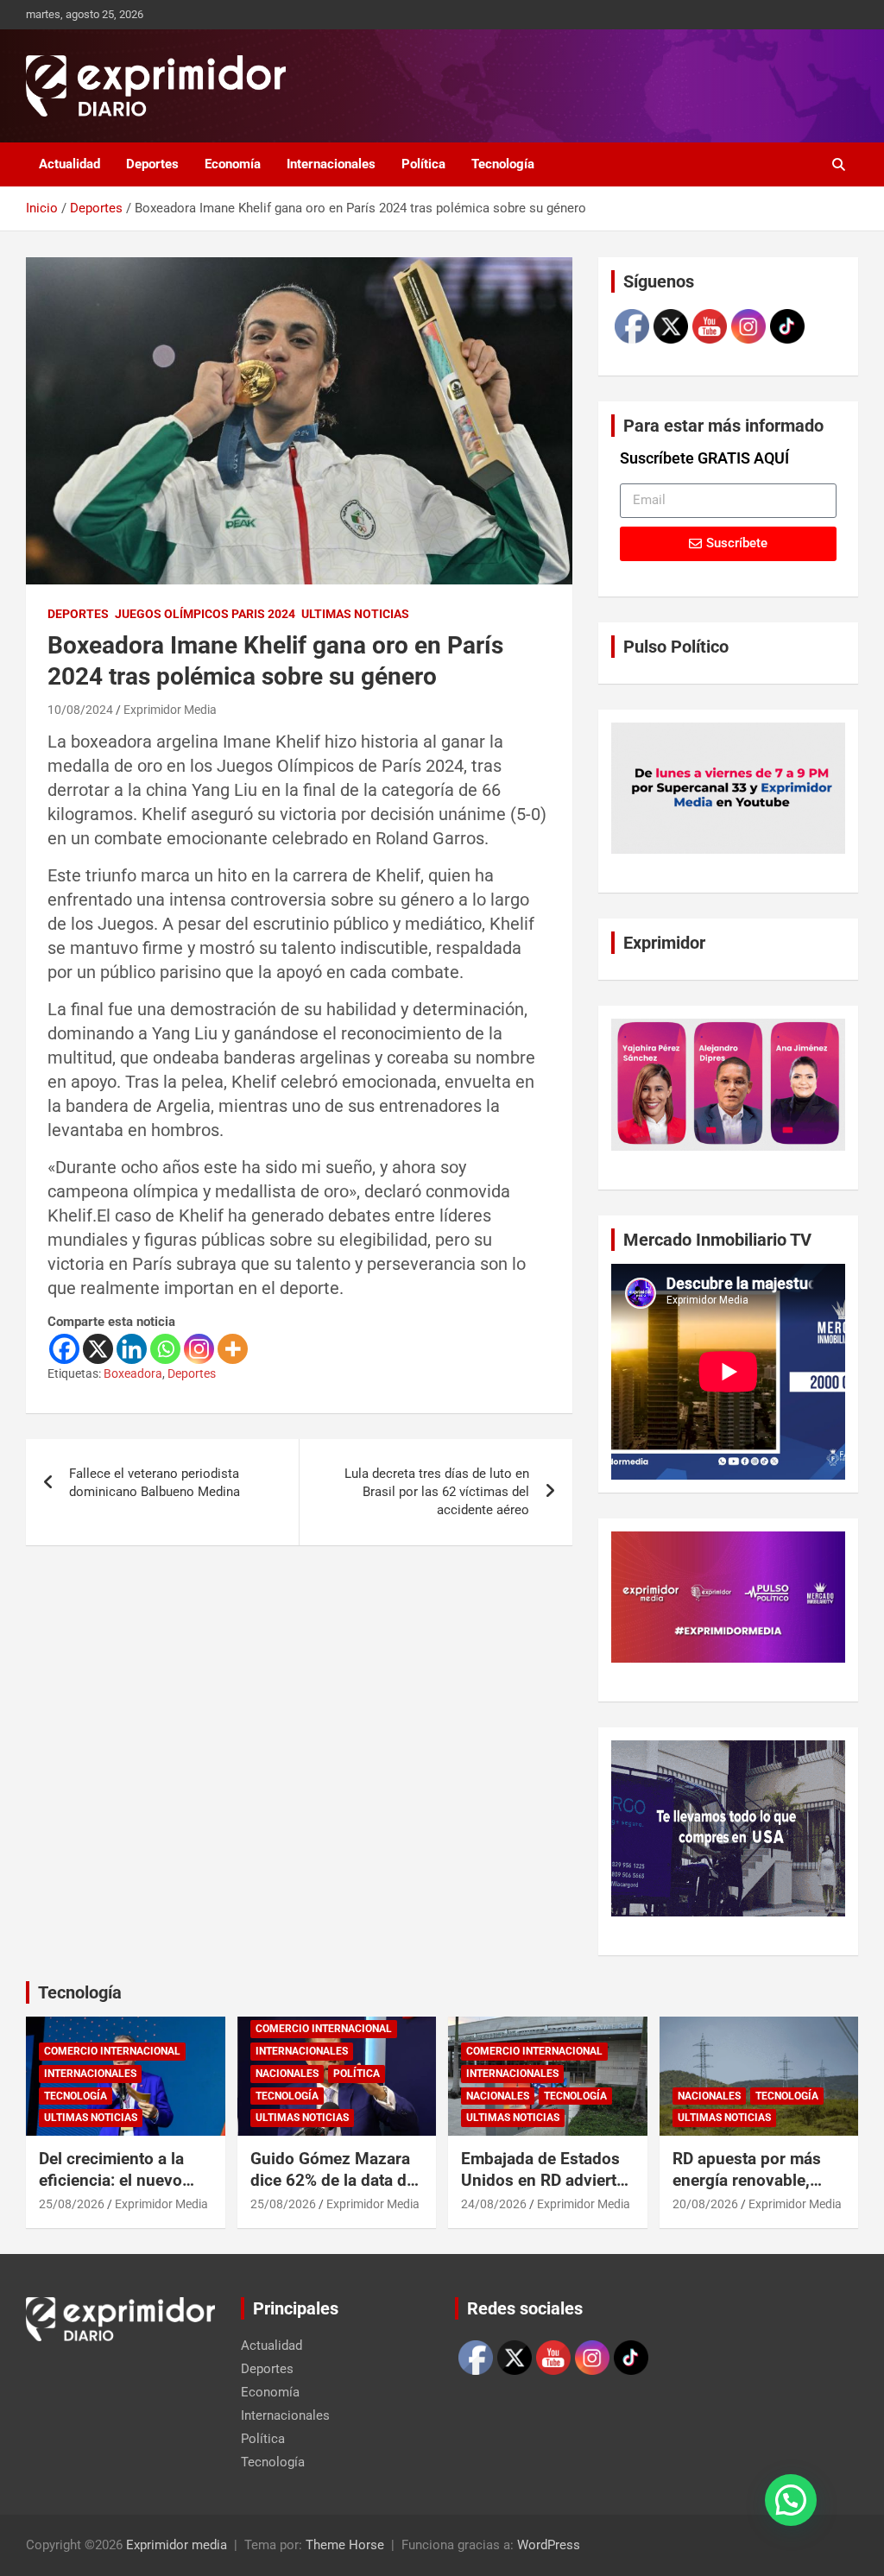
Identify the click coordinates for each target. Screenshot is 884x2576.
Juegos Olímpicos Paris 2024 (205, 614)
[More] (233, 1349)
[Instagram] (199, 1349)
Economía (233, 164)
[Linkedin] (132, 1349)
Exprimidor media (177, 2545)
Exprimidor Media (170, 710)
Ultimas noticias (355, 614)
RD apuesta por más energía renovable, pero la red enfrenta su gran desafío (757, 2191)
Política (423, 164)
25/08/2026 (72, 2204)
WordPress (549, 2545)
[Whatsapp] (165, 1349)
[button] (791, 2500)
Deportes (152, 164)
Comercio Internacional (112, 2051)
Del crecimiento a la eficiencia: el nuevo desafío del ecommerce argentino (125, 2191)
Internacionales (331, 164)
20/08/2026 (705, 2204)
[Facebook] (64, 1349)
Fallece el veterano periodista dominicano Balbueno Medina (155, 1483)
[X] (98, 1349)
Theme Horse (345, 2545)
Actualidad (69, 164)
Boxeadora (133, 1373)
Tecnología (503, 164)
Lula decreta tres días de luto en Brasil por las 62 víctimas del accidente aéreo (437, 1492)
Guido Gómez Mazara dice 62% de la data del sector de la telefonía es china (335, 2191)
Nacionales (287, 2074)
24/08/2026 (494, 2204)
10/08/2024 (80, 710)
